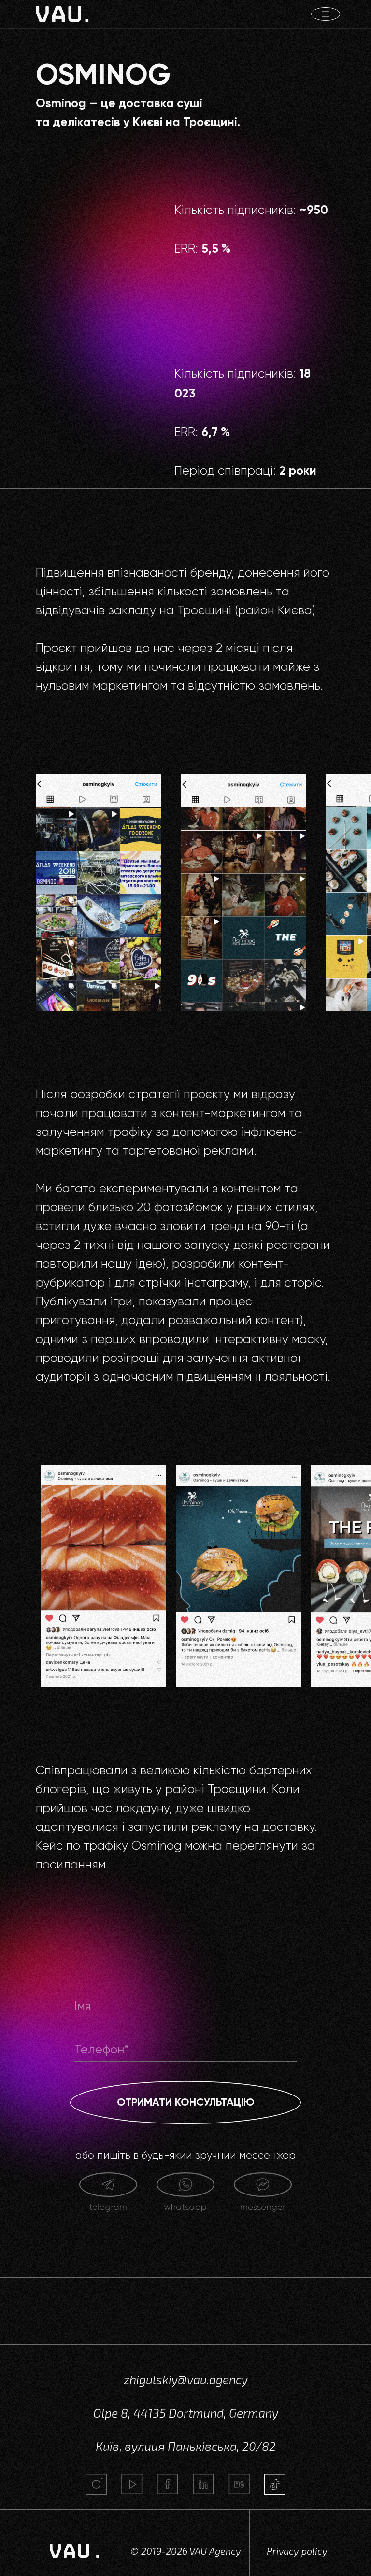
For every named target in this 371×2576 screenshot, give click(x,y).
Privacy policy (297, 2551)
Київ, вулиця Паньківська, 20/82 (186, 2446)
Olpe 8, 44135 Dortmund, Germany (186, 2413)
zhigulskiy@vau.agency (186, 2379)
